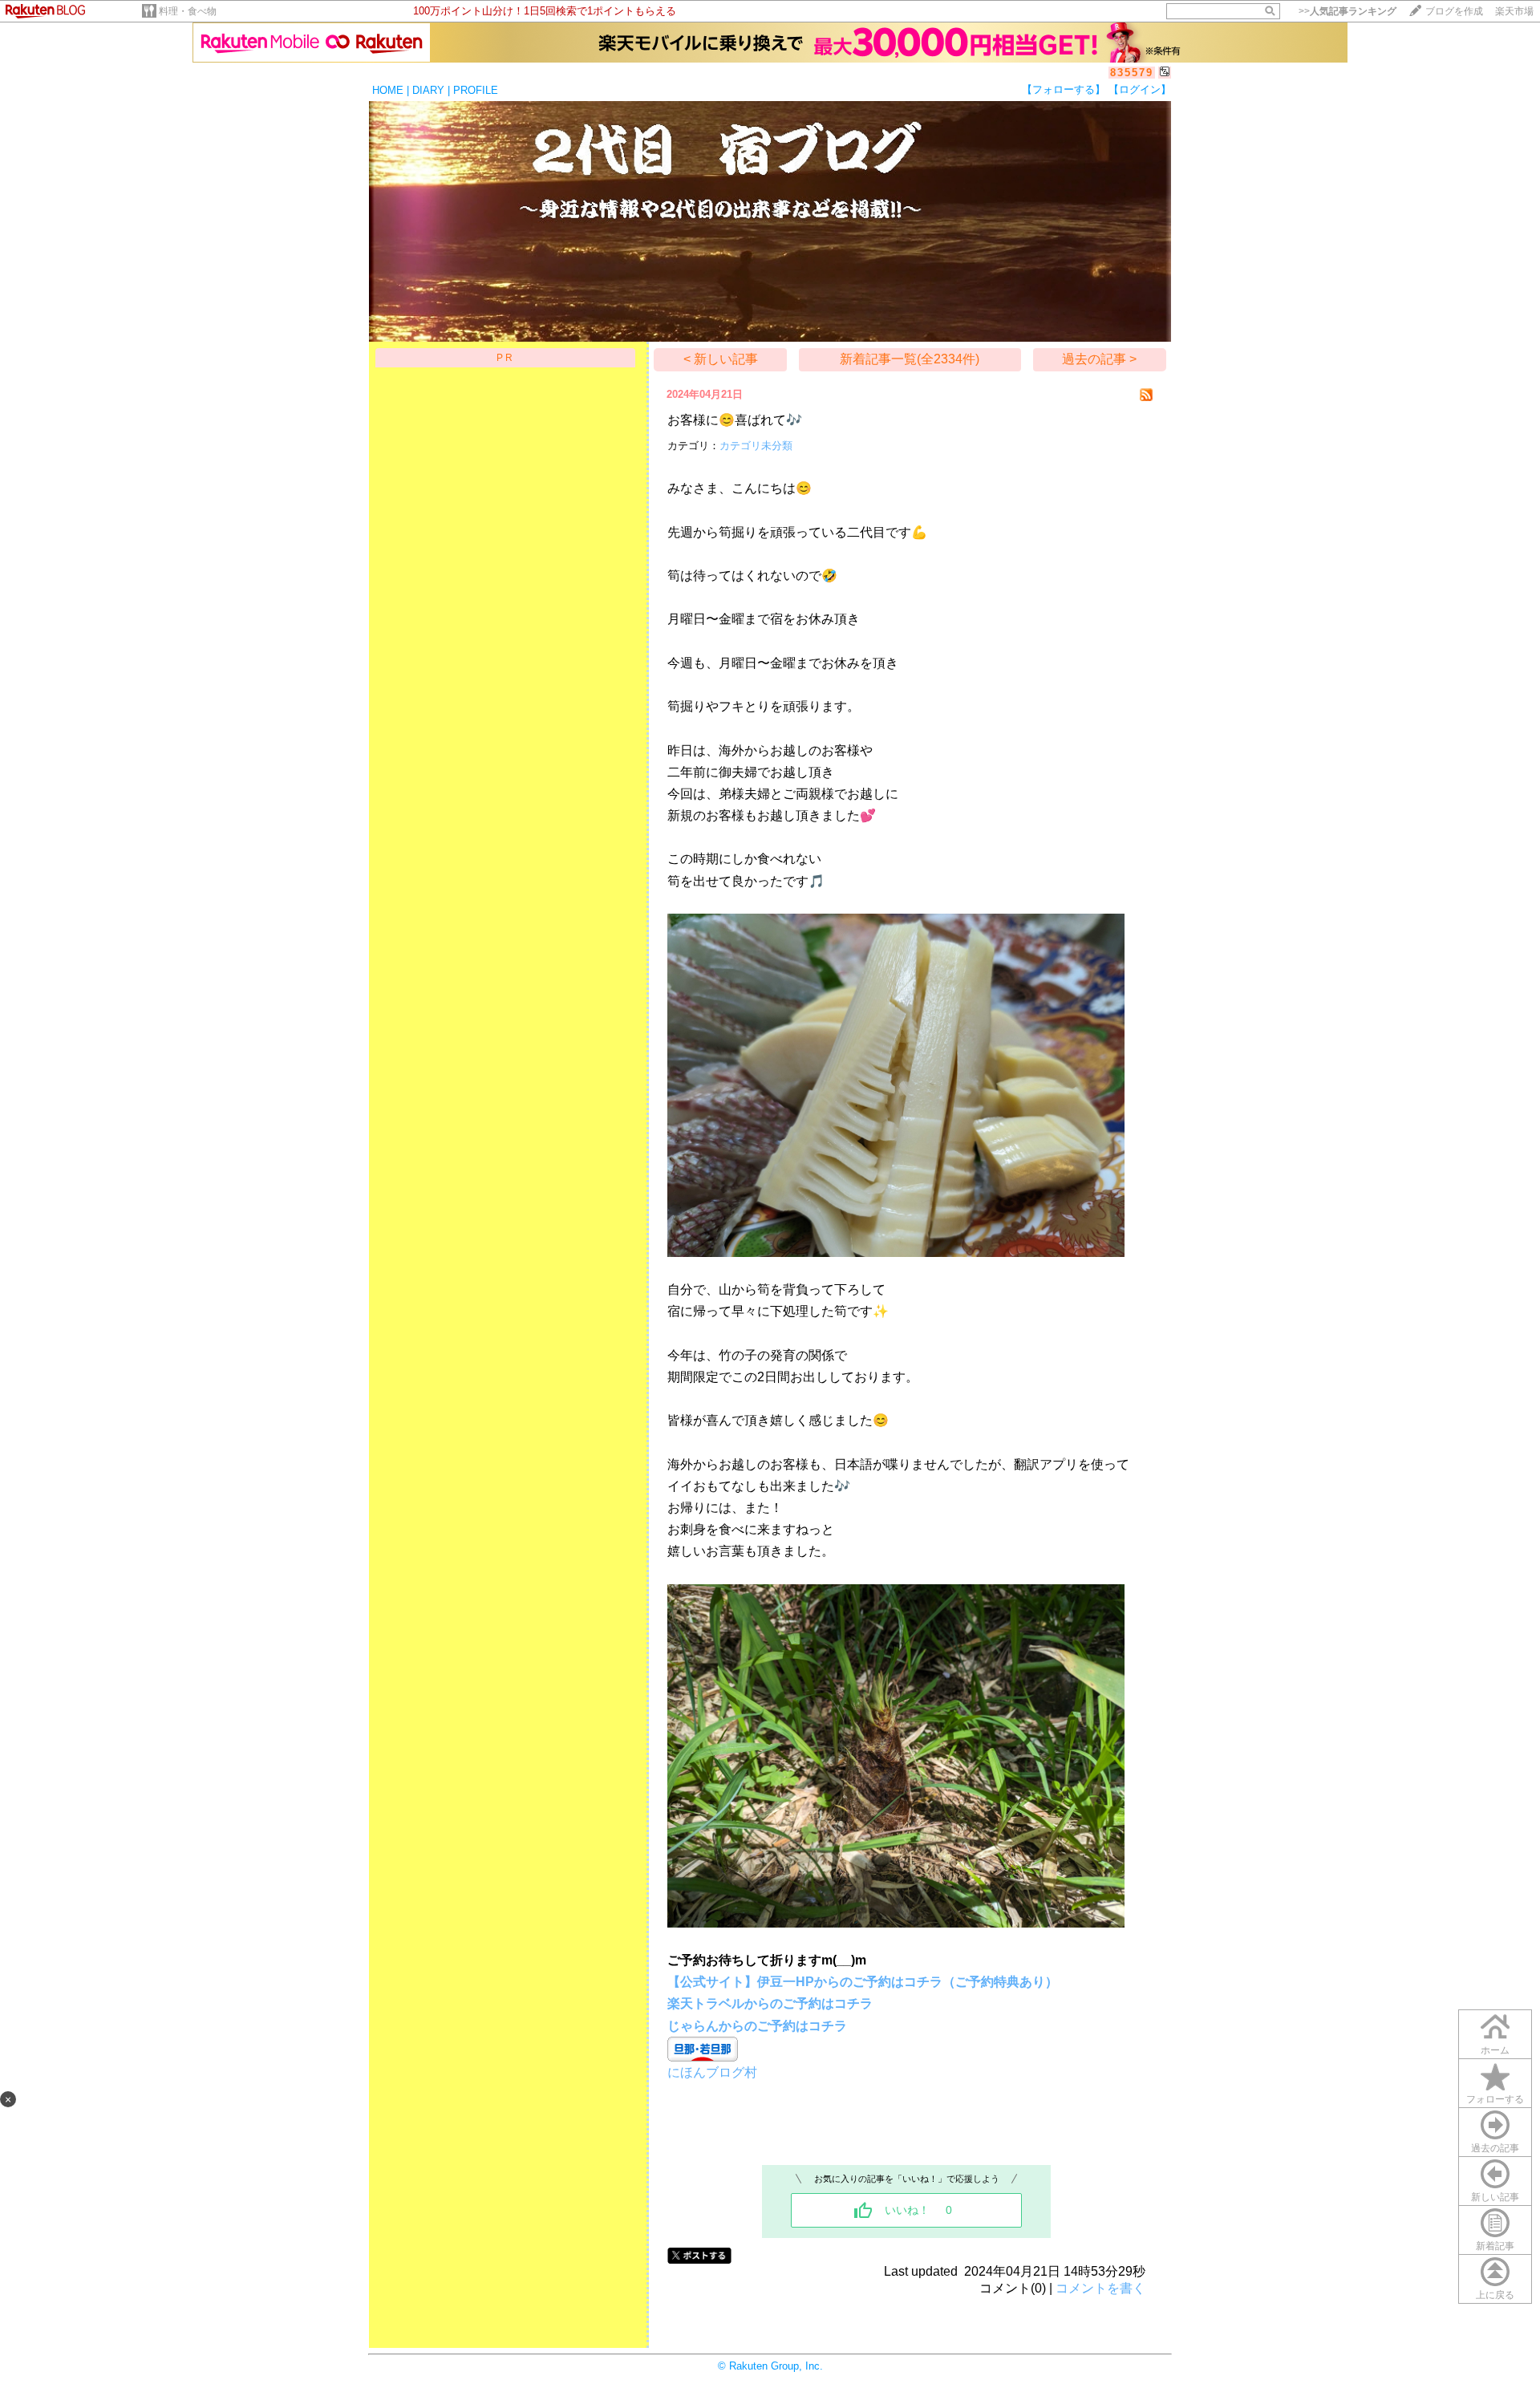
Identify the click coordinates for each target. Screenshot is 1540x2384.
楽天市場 (1514, 11)
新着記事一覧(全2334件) (910, 359)
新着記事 (1495, 2246)
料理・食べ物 (188, 11)
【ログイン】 (1140, 89)
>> (1347, 11)
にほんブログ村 (712, 2072)
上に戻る (1495, 2295)
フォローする (1495, 2099)
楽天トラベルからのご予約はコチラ (770, 2003)
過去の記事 (1495, 2148)
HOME (388, 90)
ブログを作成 (1454, 11)
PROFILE (476, 90)
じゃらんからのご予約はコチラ (757, 2026)
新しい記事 (1495, 2197)
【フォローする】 (1064, 89)
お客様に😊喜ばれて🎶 (735, 420)
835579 (1132, 73)
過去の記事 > (1099, 359)
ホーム (1495, 2050)
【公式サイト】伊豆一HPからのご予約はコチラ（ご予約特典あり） (863, 1982)
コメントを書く (1100, 2288)
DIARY (428, 90)
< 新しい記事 (721, 359)
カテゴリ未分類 (756, 446)
